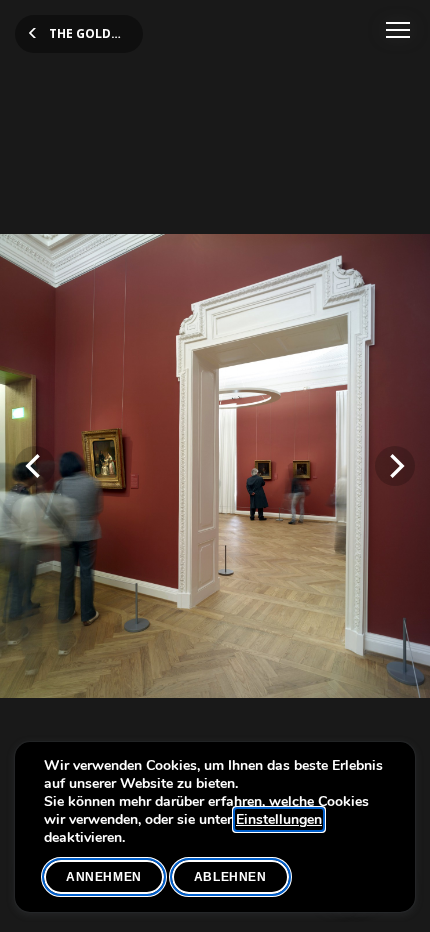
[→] (395, 466)
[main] (215, 466)
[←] (35, 466)
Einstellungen (279, 820)
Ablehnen (230, 877)
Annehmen (104, 877)
